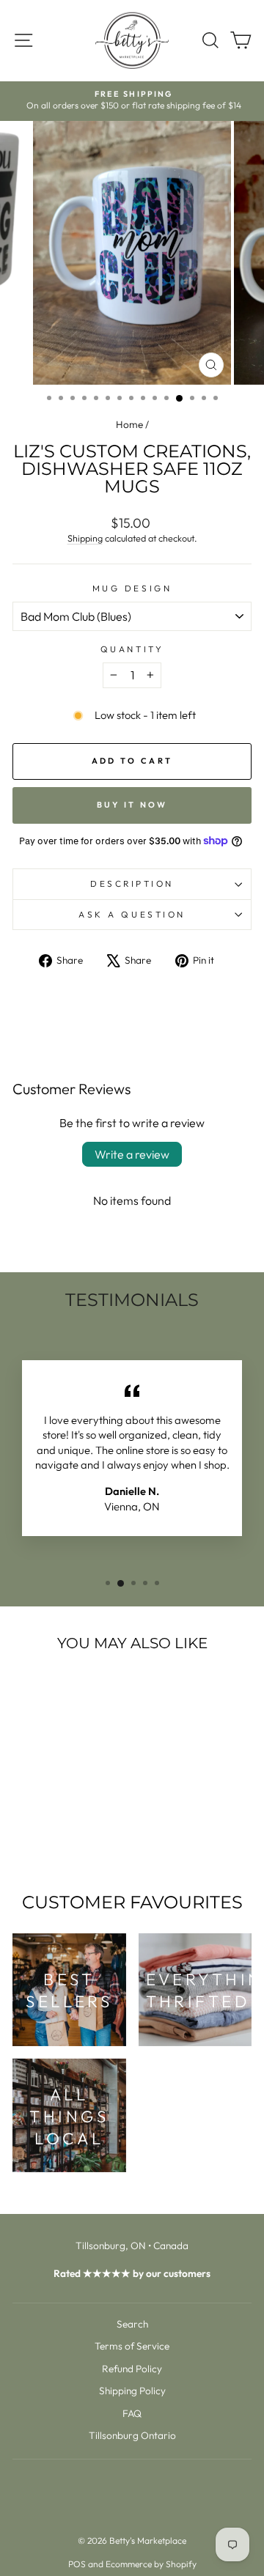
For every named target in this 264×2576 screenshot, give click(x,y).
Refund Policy (132, 2369)
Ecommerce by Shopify (151, 2564)
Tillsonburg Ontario (132, 2435)
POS (77, 2564)
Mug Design (132, 588)
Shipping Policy (132, 2391)
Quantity (132, 649)
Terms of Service (132, 2346)
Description (132, 883)
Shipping (85, 538)
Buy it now (132, 805)
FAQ (132, 2413)
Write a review (132, 1154)
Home (129, 424)
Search (132, 2324)
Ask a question (132, 914)
